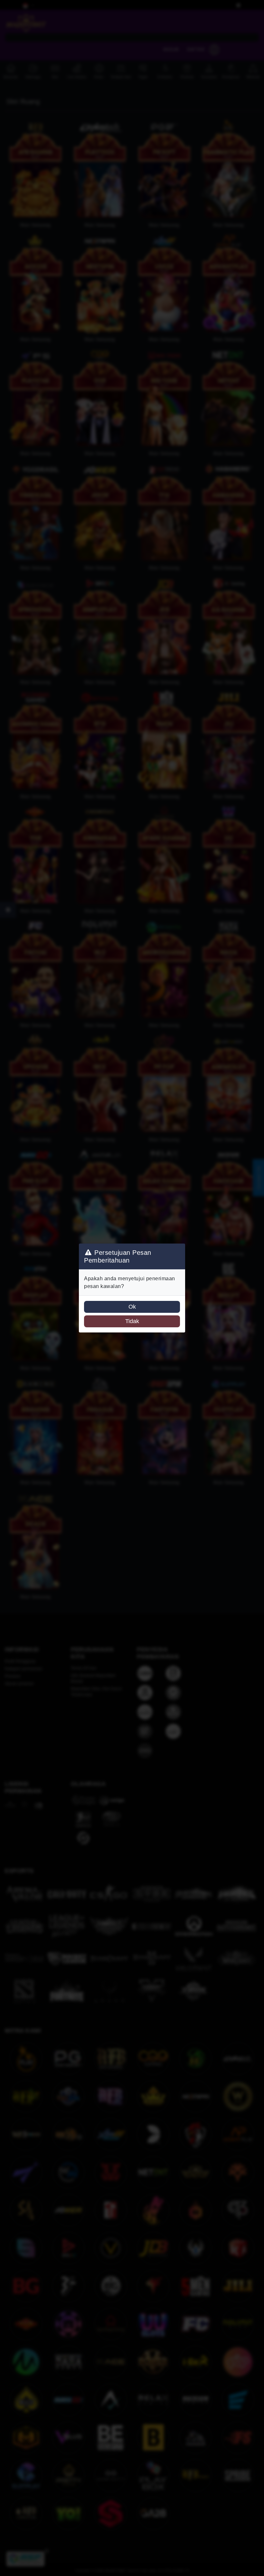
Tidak (132, 1321)
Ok (132, 1307)
